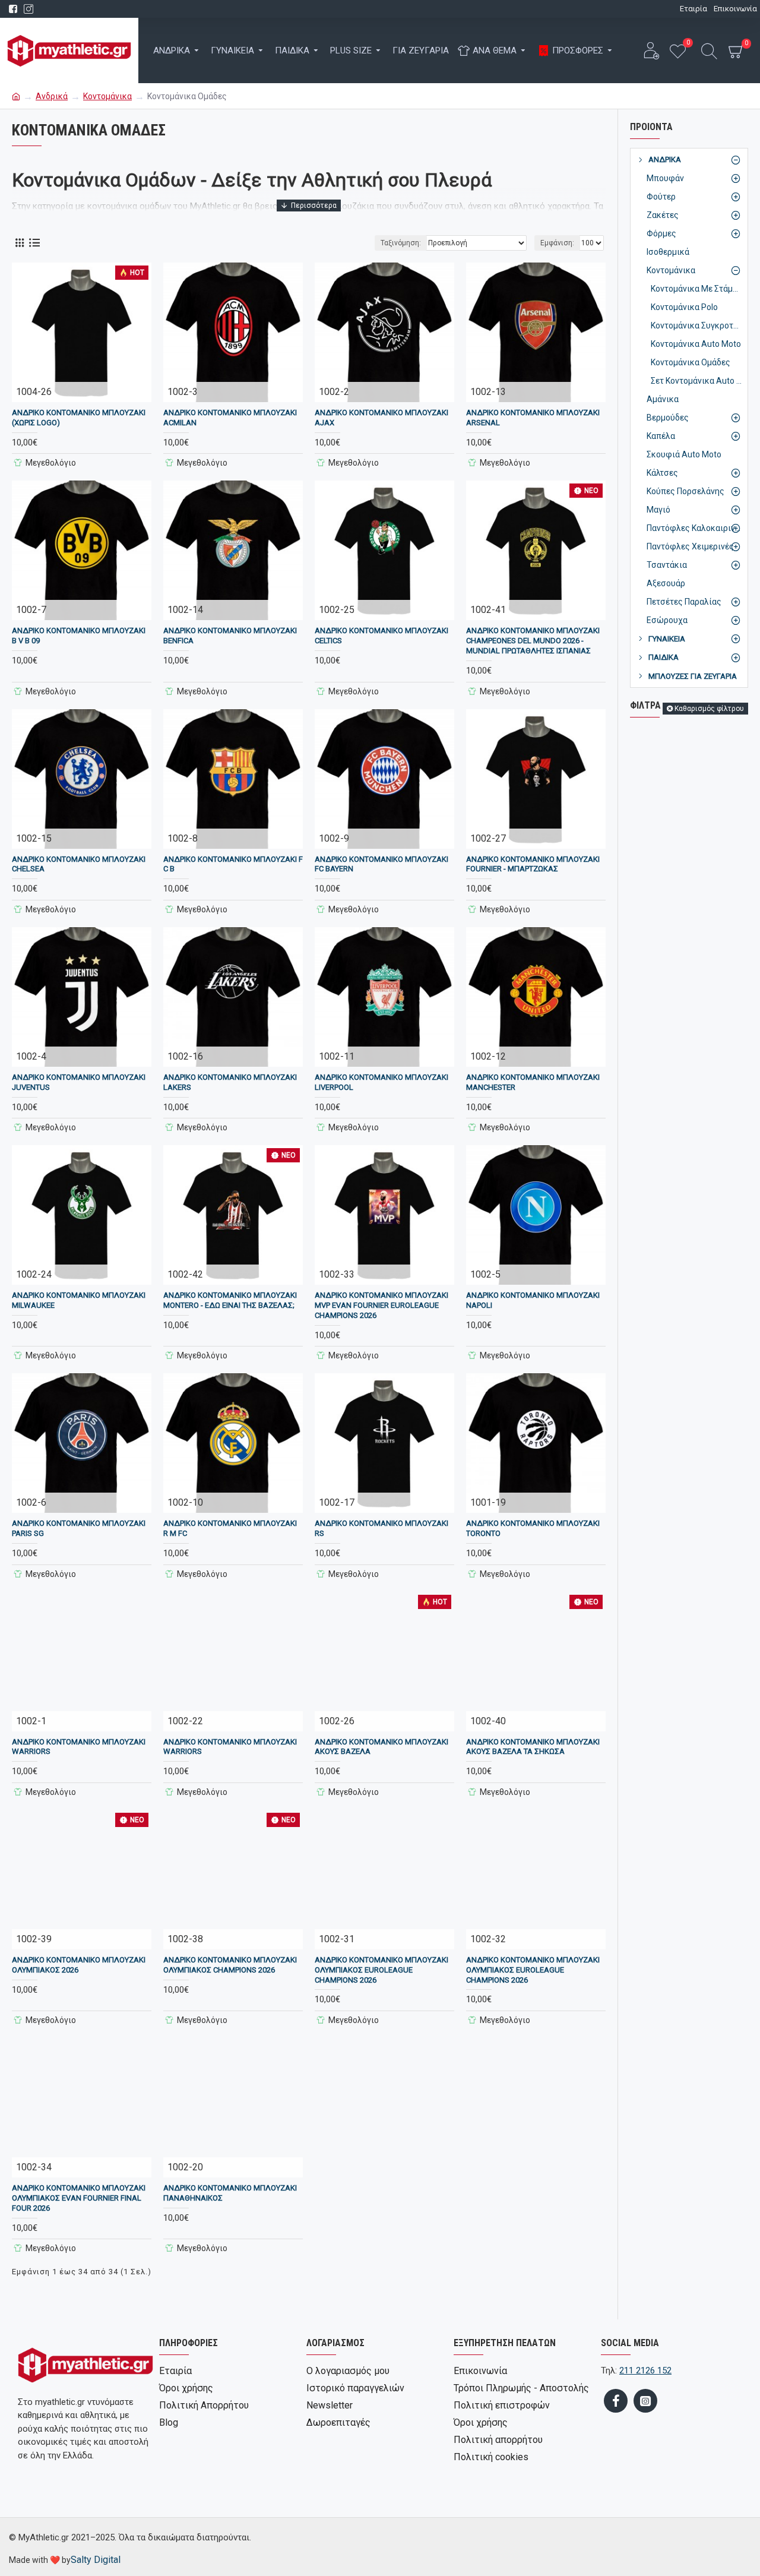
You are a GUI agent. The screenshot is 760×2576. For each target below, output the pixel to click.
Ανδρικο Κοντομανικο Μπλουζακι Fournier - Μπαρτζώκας (533, 864)
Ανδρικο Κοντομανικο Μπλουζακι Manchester (533, 1082)
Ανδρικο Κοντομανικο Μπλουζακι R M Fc (230, 1528)
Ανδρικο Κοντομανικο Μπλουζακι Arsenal (533, 418)
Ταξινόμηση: (401, 243)
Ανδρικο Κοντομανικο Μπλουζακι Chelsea (79, 864)
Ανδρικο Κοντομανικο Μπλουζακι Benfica (230, 636)
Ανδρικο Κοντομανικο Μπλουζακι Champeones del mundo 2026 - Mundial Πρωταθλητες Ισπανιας (533, 641)
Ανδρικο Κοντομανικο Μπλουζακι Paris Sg (79, 1528)
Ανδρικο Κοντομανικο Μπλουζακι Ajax (381, 418)
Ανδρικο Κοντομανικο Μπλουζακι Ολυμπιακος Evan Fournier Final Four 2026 (79, 2198)
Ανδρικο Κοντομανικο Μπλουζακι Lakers (230, 1082)
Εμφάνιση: (557, 243)
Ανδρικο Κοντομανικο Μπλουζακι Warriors (79, 1747)
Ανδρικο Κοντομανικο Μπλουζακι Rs (381, 1528)
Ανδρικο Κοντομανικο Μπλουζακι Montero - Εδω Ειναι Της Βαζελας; (230, 1300)
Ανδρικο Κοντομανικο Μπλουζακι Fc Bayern (381, 864)
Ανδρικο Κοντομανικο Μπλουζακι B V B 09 (79, 636)
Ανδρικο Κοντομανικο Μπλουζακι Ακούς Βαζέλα (381, 1747)
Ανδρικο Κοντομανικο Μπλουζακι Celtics (381, 636)
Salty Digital (96, 2560)
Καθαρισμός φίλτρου (709, 709)
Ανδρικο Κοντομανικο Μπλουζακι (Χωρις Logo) (79, 418)
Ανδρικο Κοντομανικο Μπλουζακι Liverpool (381, 1082)
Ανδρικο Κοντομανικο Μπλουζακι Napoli (533, 1300)
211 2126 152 (645, 2370)
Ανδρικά (52, 96)
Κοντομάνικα (107, 96)
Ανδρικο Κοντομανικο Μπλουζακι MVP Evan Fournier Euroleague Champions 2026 (381, 1305)
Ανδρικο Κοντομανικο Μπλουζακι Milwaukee (79, 1300)
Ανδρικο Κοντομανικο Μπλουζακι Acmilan (230, 418)
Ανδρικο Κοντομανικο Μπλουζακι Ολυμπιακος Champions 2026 (230, 1965)
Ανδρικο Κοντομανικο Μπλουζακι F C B (233, 864)
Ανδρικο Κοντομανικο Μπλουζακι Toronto (533, 1528)
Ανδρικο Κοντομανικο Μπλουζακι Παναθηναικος (230, 2193)
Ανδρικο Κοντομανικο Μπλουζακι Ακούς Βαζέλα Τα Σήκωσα (533, 1747)
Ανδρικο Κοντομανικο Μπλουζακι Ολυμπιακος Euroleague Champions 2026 (381, 1970)
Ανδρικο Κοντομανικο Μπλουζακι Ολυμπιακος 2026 (79, 1965)
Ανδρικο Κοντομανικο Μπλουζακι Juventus (79, 1082)
